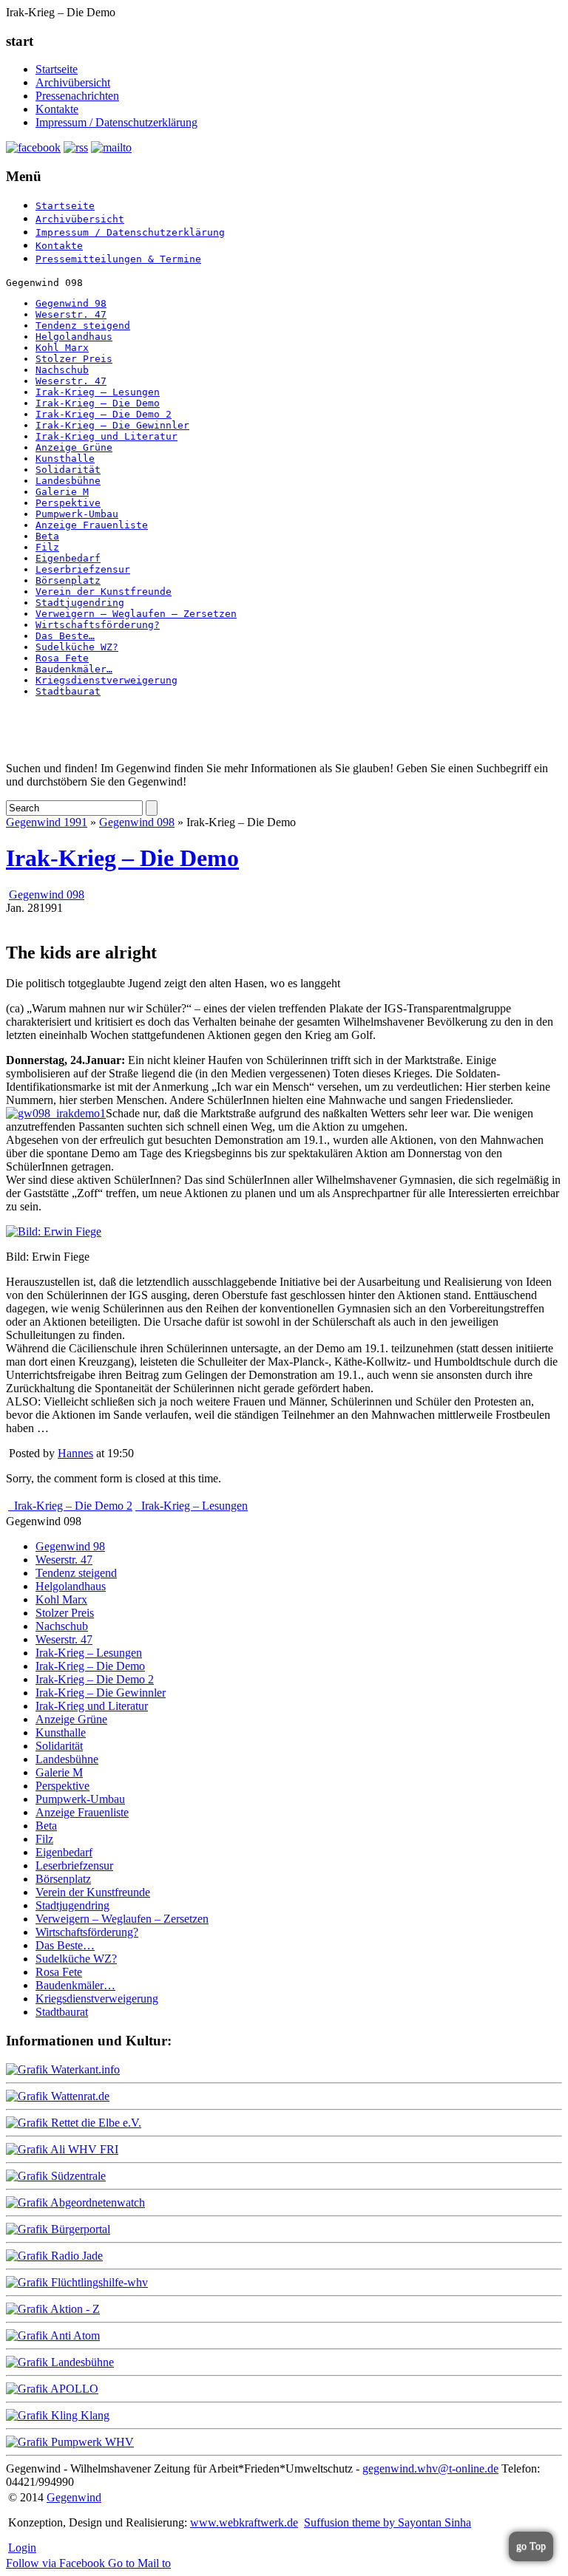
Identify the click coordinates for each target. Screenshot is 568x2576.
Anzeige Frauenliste (92, 525)
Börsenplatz (68, 580)
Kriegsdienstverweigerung (106, 680)
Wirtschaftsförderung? (98, 625)
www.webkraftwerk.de (244, 2522)
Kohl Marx (62, 348)
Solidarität (68, 470)
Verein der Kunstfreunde (104, 592)
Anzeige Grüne (74, 447)
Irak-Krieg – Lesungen (98, 392)
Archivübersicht (73, 82)
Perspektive (68, 503)
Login (22, 2548)
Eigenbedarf (68, 558)
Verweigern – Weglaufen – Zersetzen (136, 614)
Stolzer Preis (74, 359)
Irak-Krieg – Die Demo (98, 403)
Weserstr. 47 (71, 314)
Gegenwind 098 (137, 822)
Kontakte (57, 109)
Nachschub (62, 370)
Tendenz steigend (83, 326)
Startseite (57, 69)
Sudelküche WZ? (77, 647)
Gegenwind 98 (71, 303)
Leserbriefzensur (83, 569)
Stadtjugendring (80, 603)
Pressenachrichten (77, 96)
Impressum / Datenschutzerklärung (116, 122)
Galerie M (62, 492)
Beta (47, 536)
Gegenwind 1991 (47, 822)
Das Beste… (65, 636)
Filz (47, 547)
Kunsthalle (65, 459)
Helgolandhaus (74, 337)
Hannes (75, 1453)
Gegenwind (74, 2497)
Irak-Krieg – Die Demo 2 (104, 414)
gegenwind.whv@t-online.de (430, 2468)
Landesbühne (68, 481)
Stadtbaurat (68, 691)
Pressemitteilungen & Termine (118, 259)
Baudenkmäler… (74, 669)
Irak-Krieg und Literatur (106, 436)
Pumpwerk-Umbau (77, 514)
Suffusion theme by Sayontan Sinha (388, 2522)
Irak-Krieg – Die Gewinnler (112, 425)
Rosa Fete (62, 658)
